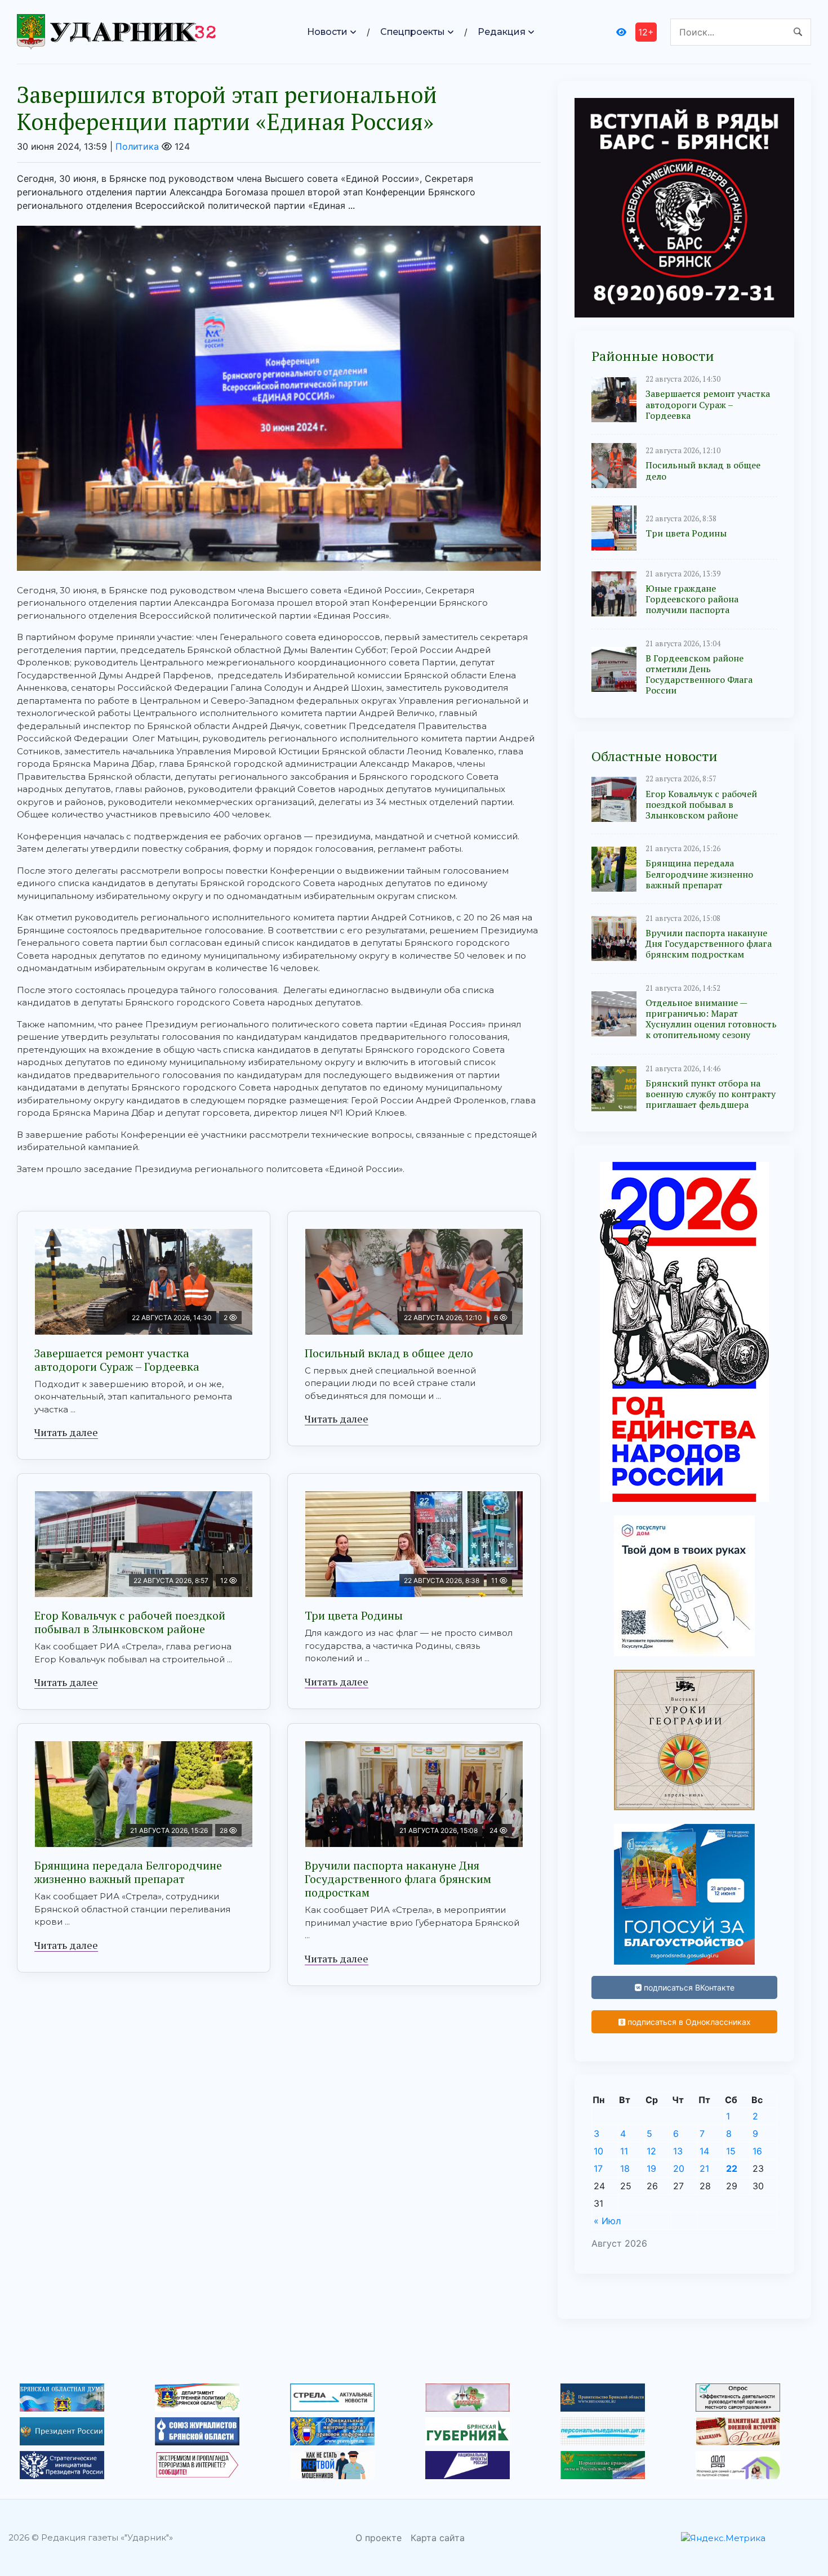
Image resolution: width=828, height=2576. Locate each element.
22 (732, 2168)
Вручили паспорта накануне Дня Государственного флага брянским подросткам (398, 1879)
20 (679, 2168)
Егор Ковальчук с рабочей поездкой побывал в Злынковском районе (130, 1622)
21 (704, 2168)
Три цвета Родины (354, 1615)
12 (651, 2151)
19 (651, 2168)
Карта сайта (438, 2538)
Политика (137, 146)
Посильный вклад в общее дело (389, 1353)
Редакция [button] (502, 32)
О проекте (379, 2538)
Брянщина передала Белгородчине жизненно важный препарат (128, 1872)
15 (731, 2151)
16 (757, 2151)
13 (678, 2151)
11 (624, 2151)
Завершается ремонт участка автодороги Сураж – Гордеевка (117, 1360)
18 (625, 2168)
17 (598, 2168)
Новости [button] (327, 32)
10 (598, 2151)
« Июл (607, 2221)
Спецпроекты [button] (413, 32)
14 (704, 2151)
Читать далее (66, 1432)
